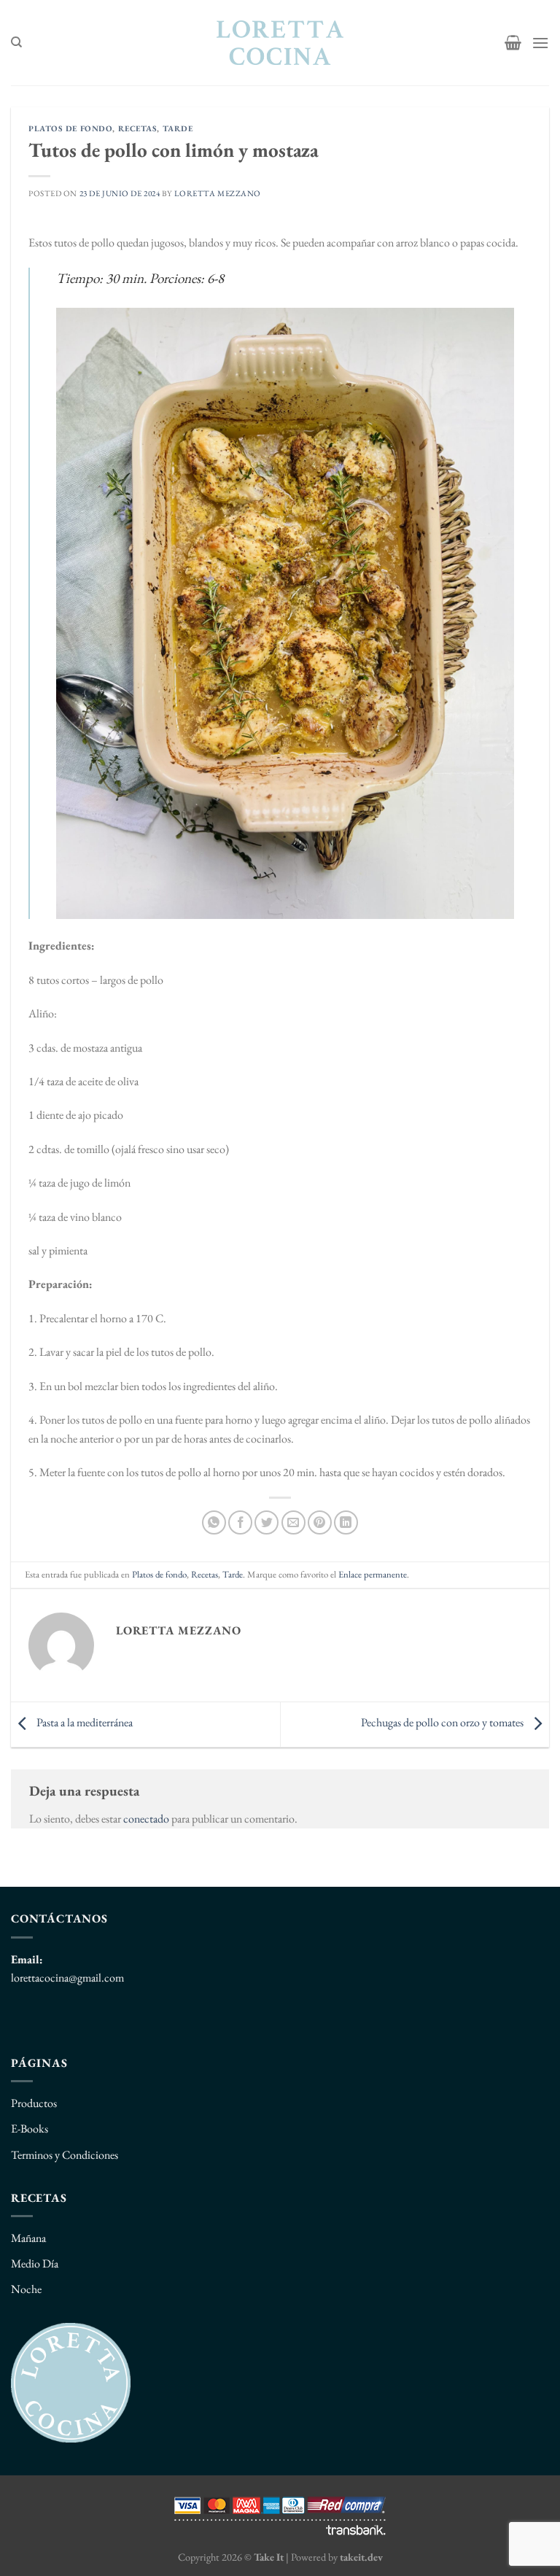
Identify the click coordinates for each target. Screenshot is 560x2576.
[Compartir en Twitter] (267, 1522)
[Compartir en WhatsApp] (214, 1522)
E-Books (30, 2129)
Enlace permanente (373, 1574)
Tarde (178, 128)
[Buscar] (16, 42)
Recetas (138, 128)
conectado (146, 1819)
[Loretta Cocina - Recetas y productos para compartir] (280, 43)
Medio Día (35, 2263)
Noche (26, 2289)
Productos (34, 2103)
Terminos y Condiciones (65, 2155)
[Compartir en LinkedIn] (346, 1522)
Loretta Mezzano (218, 193)
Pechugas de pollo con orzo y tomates (443, 1723)
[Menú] (540, 43)
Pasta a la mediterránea (83, 1723)
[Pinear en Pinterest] (320, 1522)
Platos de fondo (70, 128)
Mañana (28, 2238)
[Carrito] (513, 42)
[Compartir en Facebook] (240, 1522)
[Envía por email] (293, 1522)
